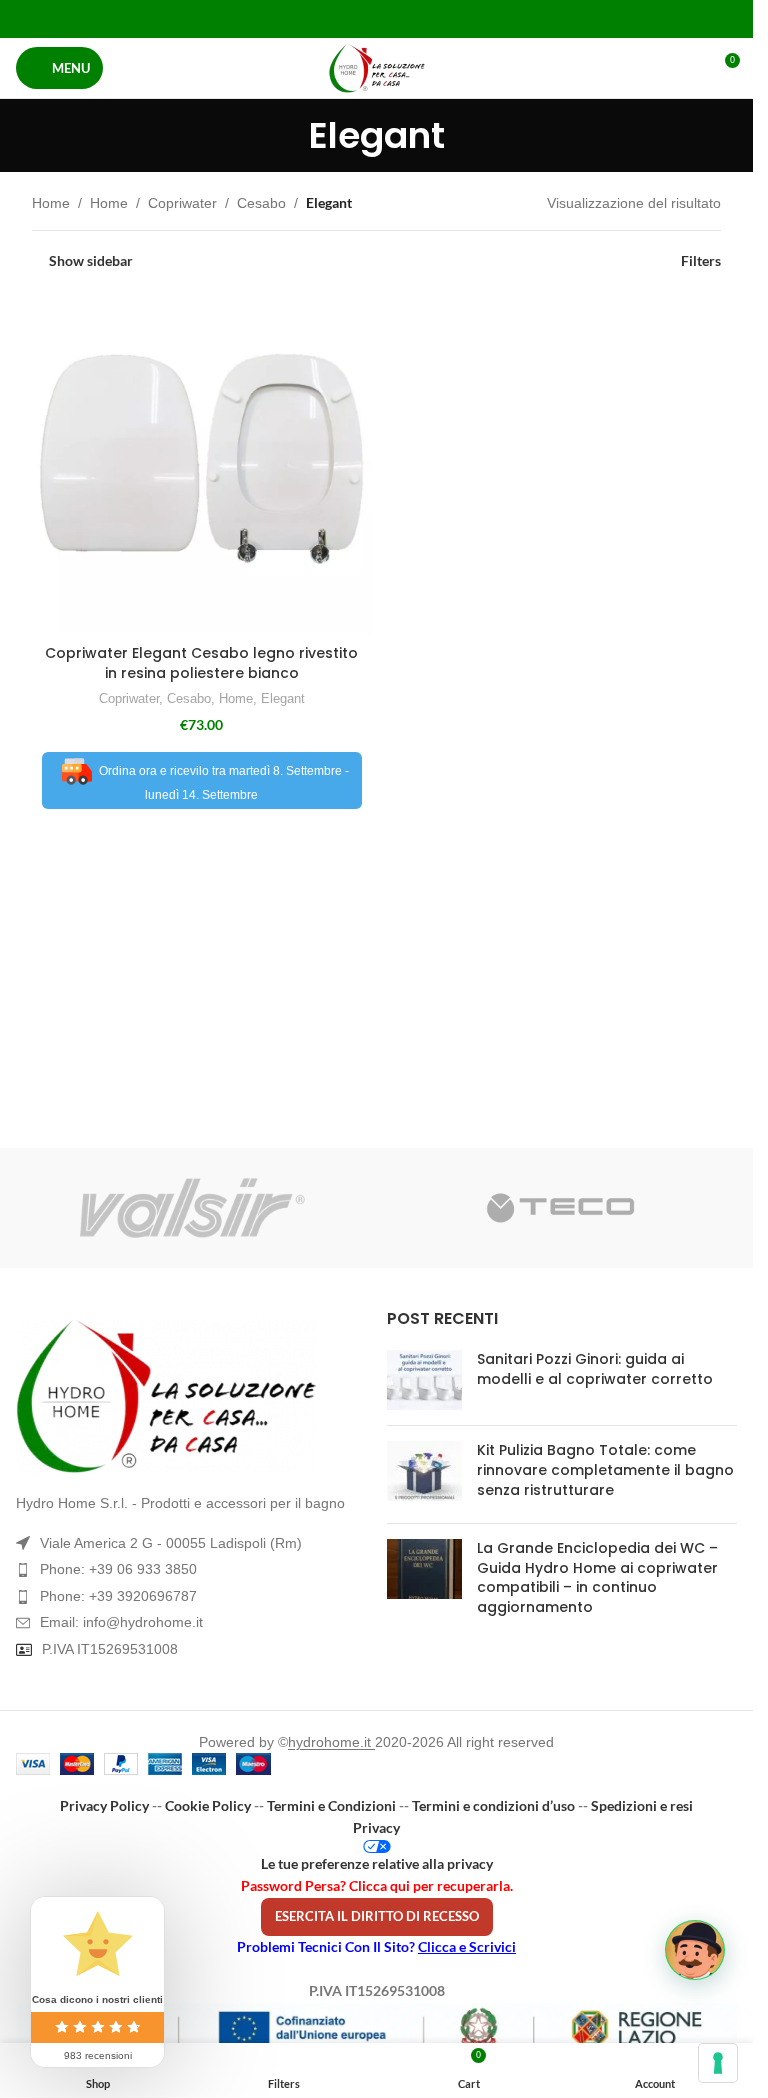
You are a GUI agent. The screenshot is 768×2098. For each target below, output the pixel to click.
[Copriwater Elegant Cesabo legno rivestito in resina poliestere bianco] (202, 466)
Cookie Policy (208, 1805)
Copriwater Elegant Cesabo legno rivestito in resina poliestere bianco (201, 663)
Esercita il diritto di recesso (377, 1916)
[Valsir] (192, 1208)
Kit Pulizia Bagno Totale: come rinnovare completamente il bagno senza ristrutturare (605, 1469)
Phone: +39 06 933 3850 (118, 1569)
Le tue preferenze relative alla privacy (377, 1863)
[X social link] (351, 18)
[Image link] (191, 1396)
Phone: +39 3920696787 (118, 1596)
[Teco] (561, 1208)
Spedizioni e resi (642, 1805)
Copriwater (182, 203)
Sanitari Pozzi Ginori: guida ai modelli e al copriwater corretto (595, 1369)
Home (51, 203)
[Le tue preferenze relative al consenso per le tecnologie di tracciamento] (718, 2063)
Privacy (376, 1827)
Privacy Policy (104, 1805)
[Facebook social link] (325, 18)
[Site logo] (377, 68)
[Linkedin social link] (401, 18)
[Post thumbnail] (424, 1380)
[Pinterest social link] (376, 18)
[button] (695, 1950)
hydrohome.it (331, 1742)
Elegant (283, 698)
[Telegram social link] (426, 18)
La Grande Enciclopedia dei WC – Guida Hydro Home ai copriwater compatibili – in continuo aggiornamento (597, 1577)
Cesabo (261, 203)
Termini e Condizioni (331, 1805)
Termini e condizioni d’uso (493, 1805)
